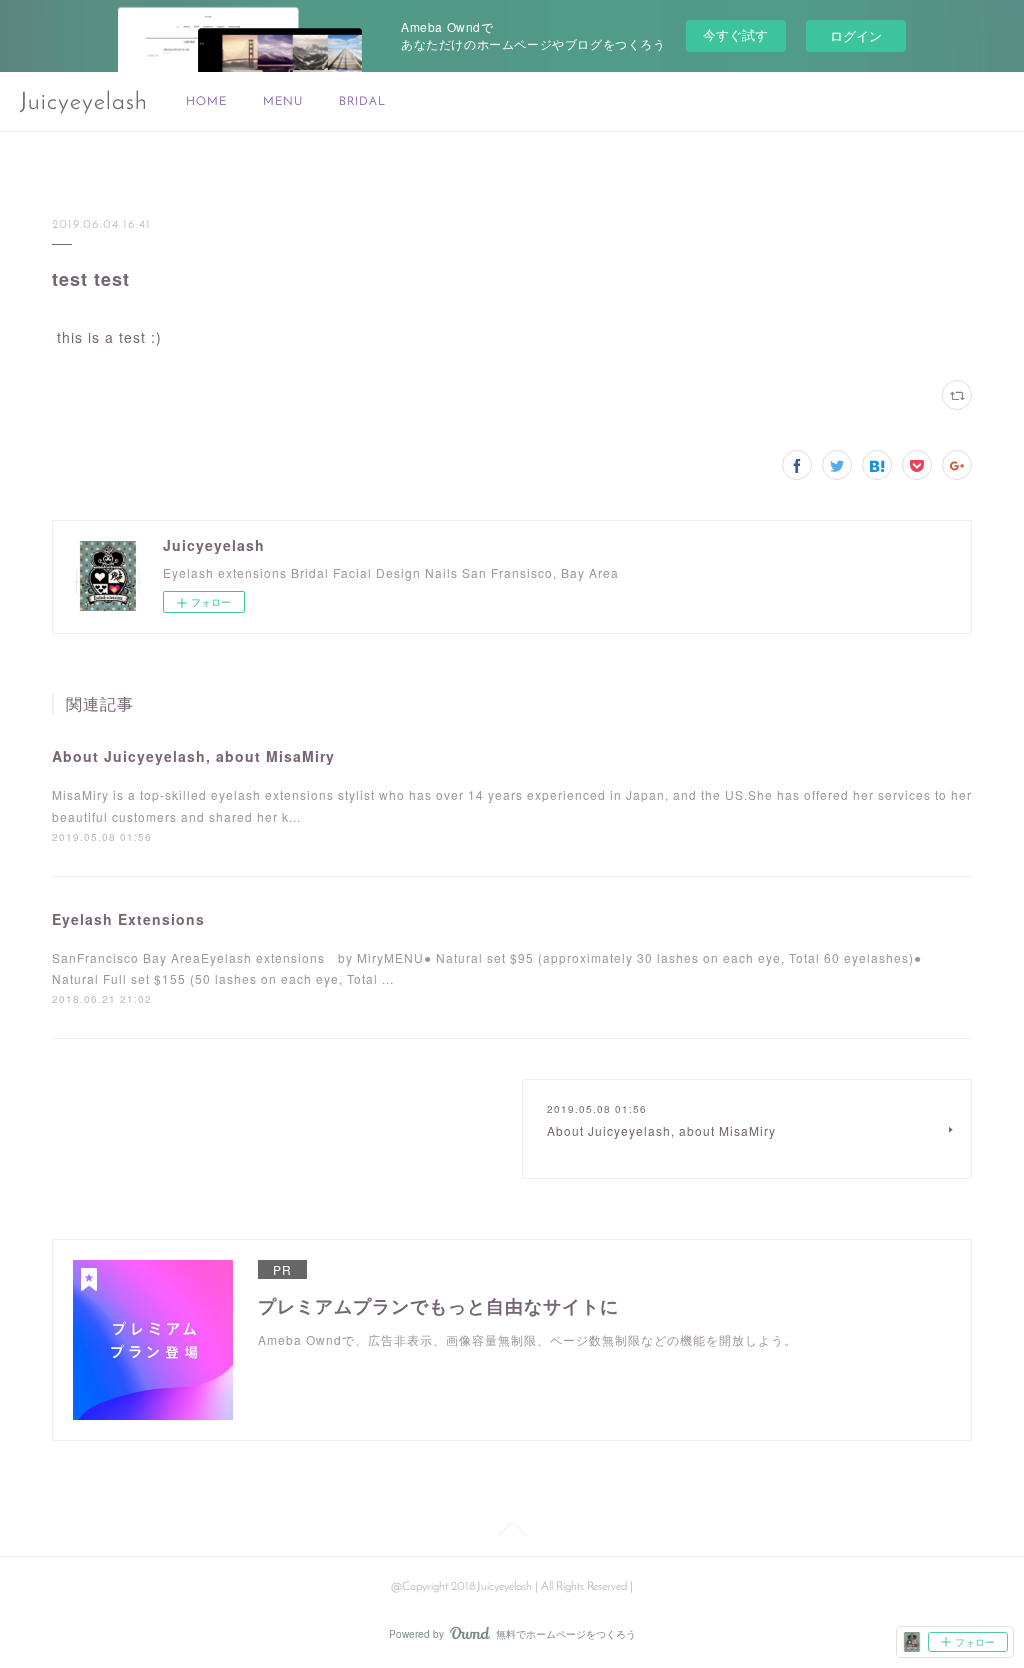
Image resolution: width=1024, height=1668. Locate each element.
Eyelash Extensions (128, 919)
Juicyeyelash (84, 103)
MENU (283, 102)
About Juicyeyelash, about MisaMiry (193, 756)
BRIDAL (362, 102)
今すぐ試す (735, 34)
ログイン (856, 35)
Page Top (512, 1532)
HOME (206, 102)
